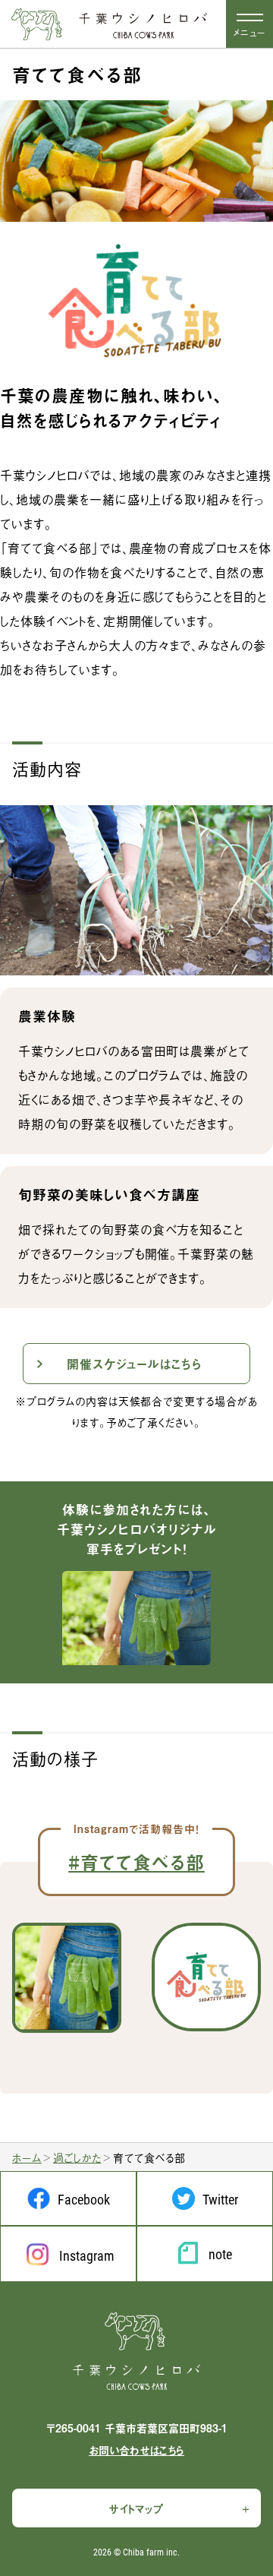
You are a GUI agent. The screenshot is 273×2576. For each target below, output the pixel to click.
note (220, 2254)
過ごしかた (77, 2157)
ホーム (27, 2157)
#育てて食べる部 (136, 1862)
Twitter (220, 2199)
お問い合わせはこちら (136, 2450)
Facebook (84, 2199)
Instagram (87, 2255)
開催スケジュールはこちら (134, 1364)
